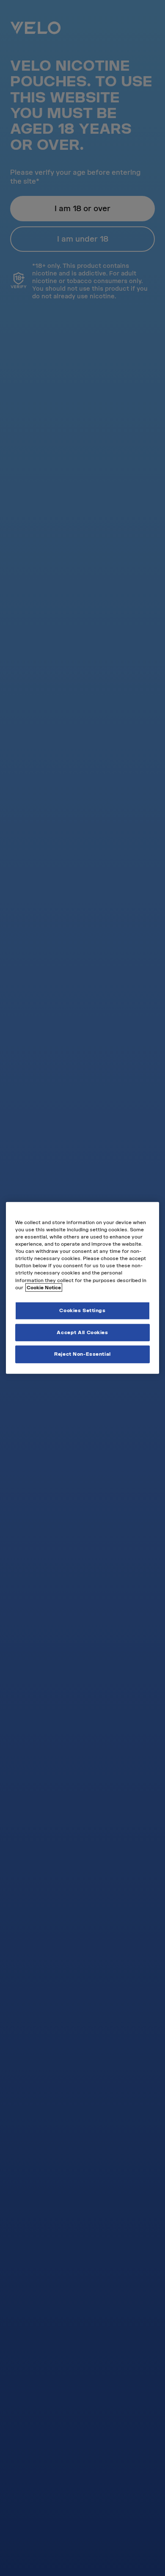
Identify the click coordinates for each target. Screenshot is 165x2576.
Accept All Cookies (82, 1332)
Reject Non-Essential (82, 1354)
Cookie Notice (44, 1287)
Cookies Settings (82, 1310)
